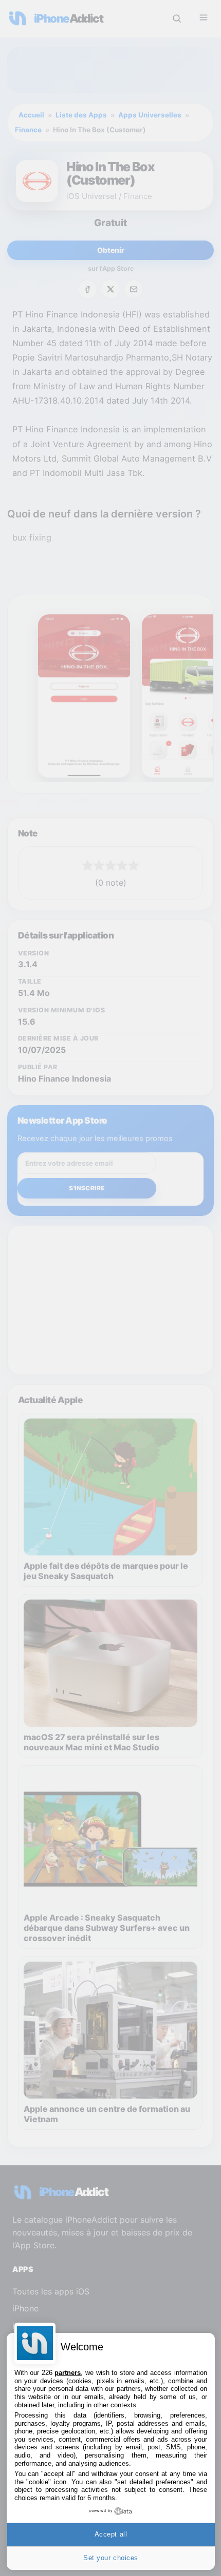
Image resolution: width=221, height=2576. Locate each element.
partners (68, 2373)
